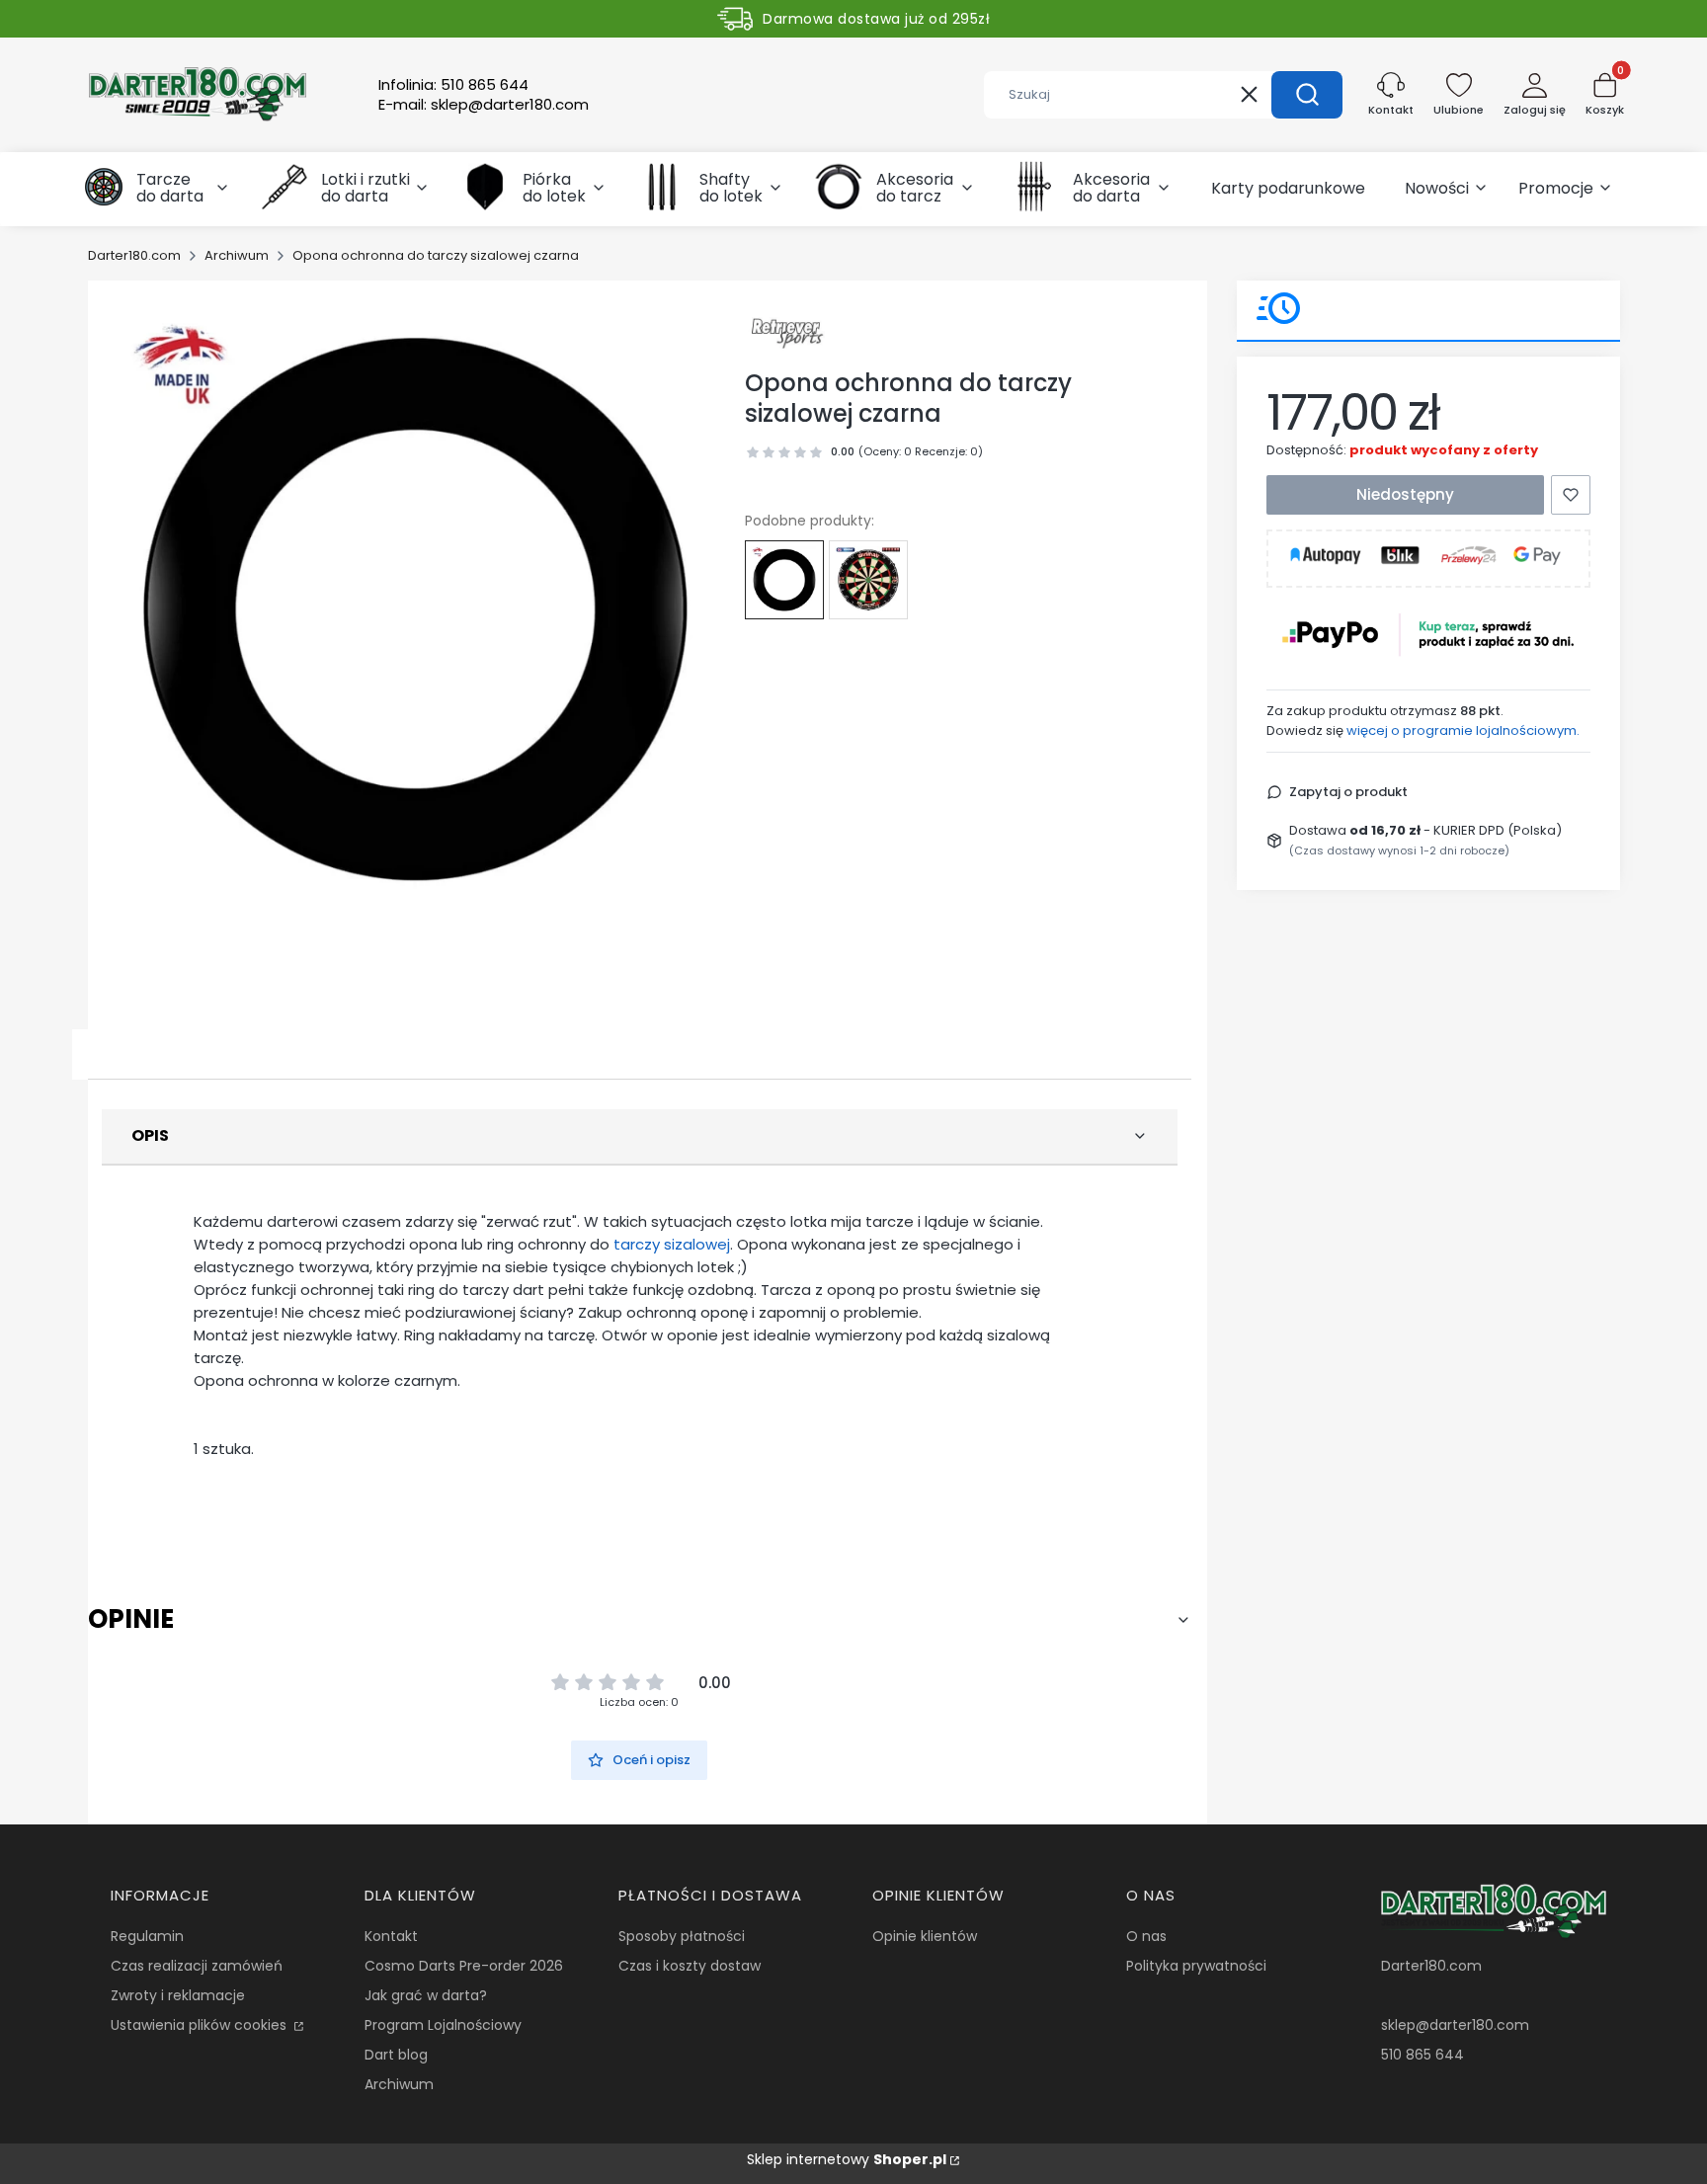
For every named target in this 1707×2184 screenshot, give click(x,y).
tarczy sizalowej (672, 1244)
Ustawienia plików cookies (201, 2025)
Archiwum (237, 255)
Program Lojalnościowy (443, 2025)
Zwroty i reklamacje (178, 1995)
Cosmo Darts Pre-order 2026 (464, 1966)
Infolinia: (453, 85)
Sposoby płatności (682, 1936)
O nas (1146, 1936)
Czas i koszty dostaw (690, 1966)
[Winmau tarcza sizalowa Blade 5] (868, 580)
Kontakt (391, 1936)
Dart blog (396, 2055)
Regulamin (147, 1936)
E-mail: (484, 105)
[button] (1307, 95)
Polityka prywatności (1196, 1966)
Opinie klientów (925, 1936)
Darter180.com (134, 255)
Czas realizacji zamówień (197, 1966)
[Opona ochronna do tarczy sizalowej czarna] (784, 580)
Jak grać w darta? (426, 1995)
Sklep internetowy (847, 2159)
